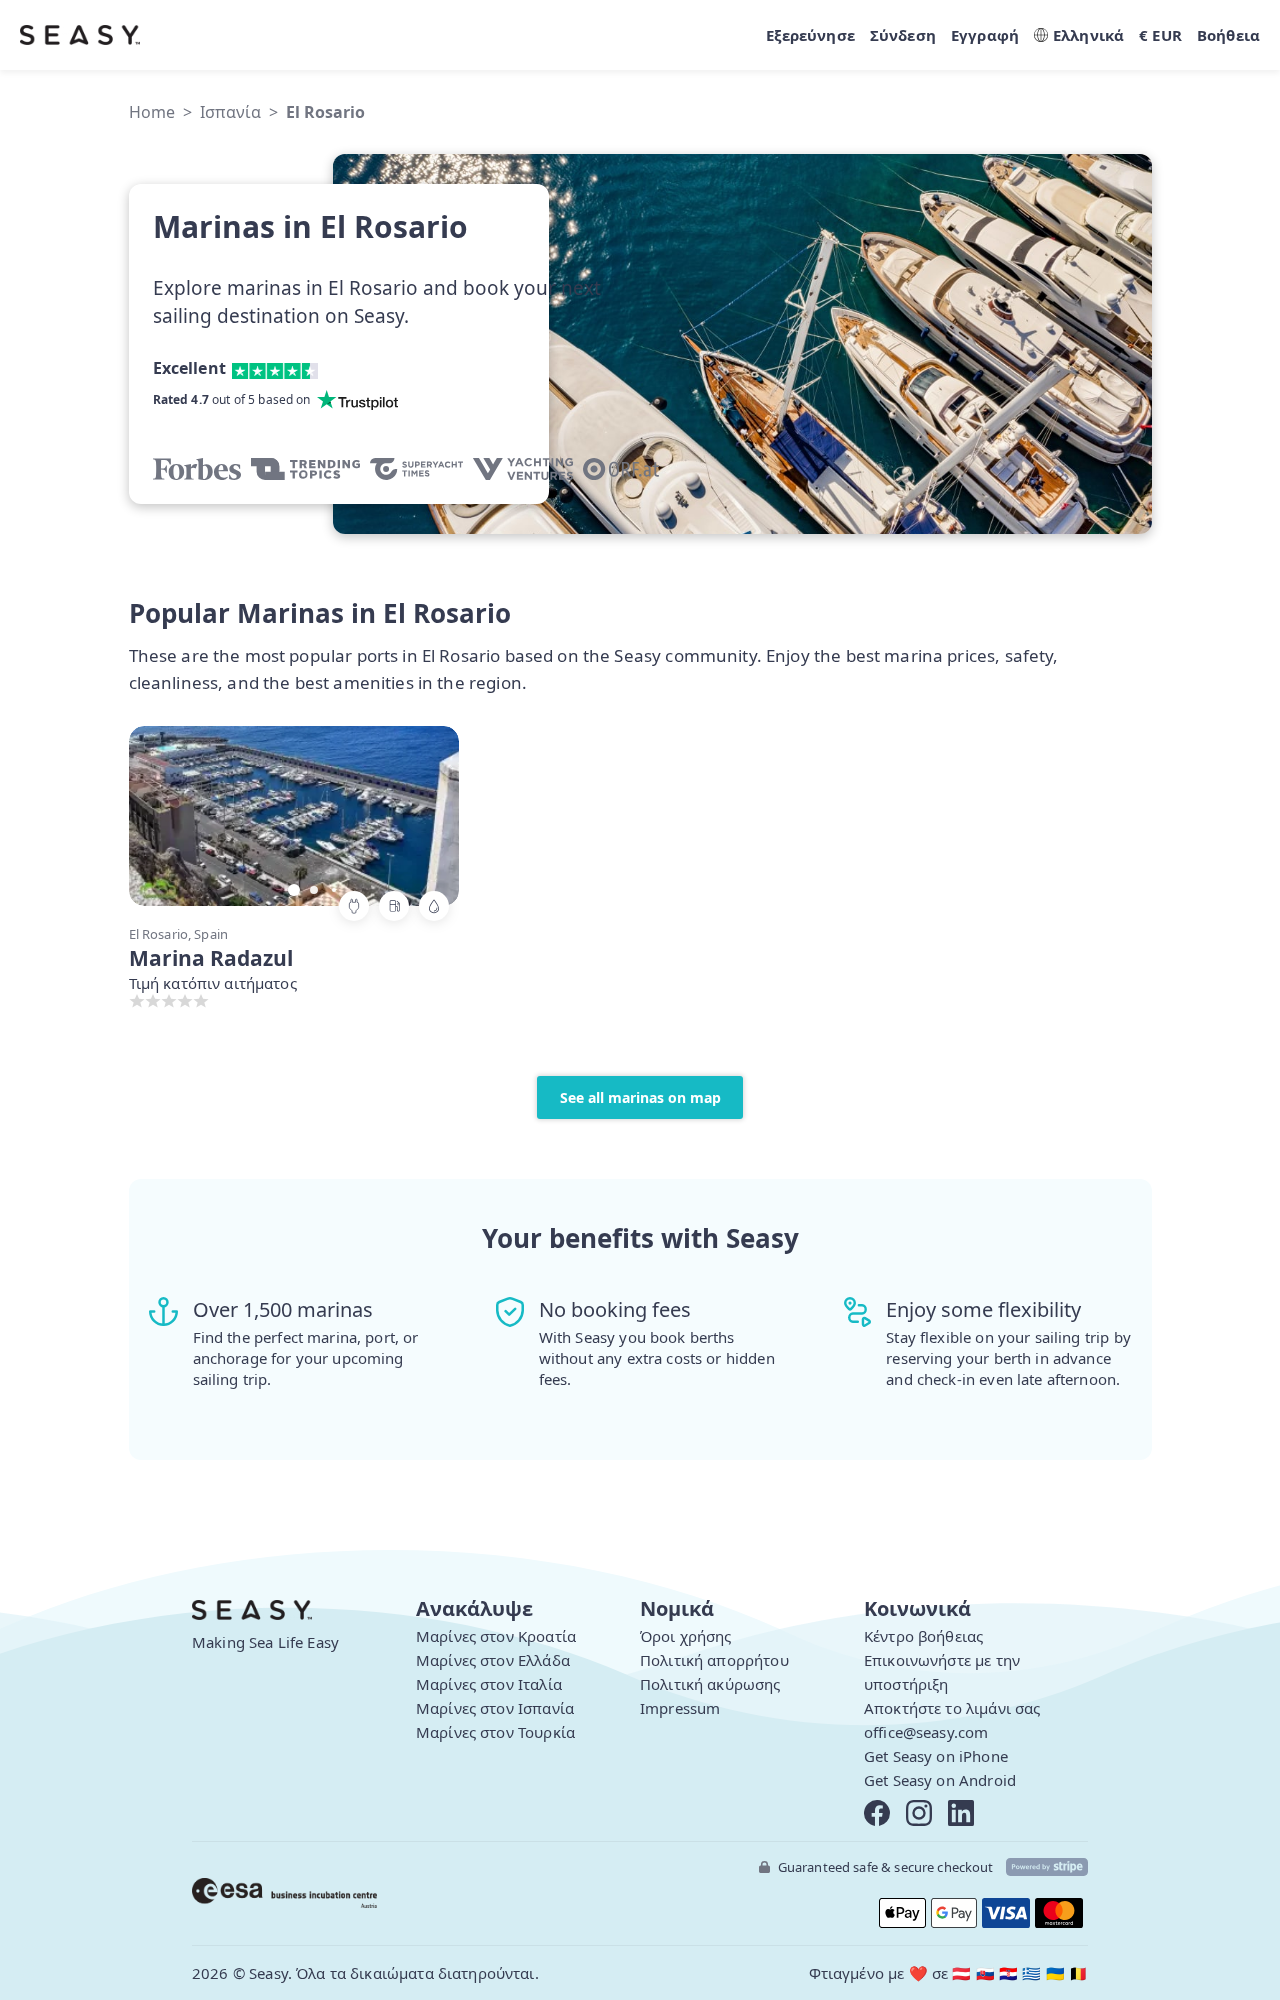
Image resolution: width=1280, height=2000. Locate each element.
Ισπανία (230, 112)
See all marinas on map (640, 1097)
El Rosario (325, 112)
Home (152, 112)
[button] (424, 814)
